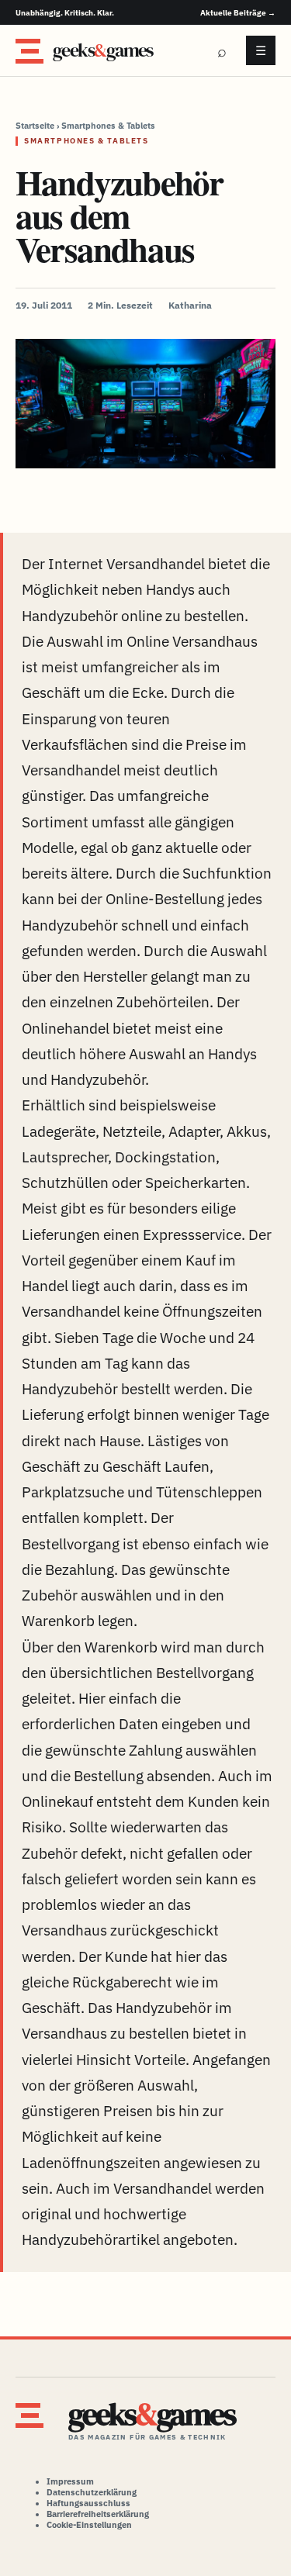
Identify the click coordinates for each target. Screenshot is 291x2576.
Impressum (70, 2481)
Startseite (35, 126)
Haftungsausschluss (88, 2503)
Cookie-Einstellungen (89, 2525)
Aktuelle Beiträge (238, 13)
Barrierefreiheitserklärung (98, 2514)
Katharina (190, 305)
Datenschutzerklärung (92, 2492)
